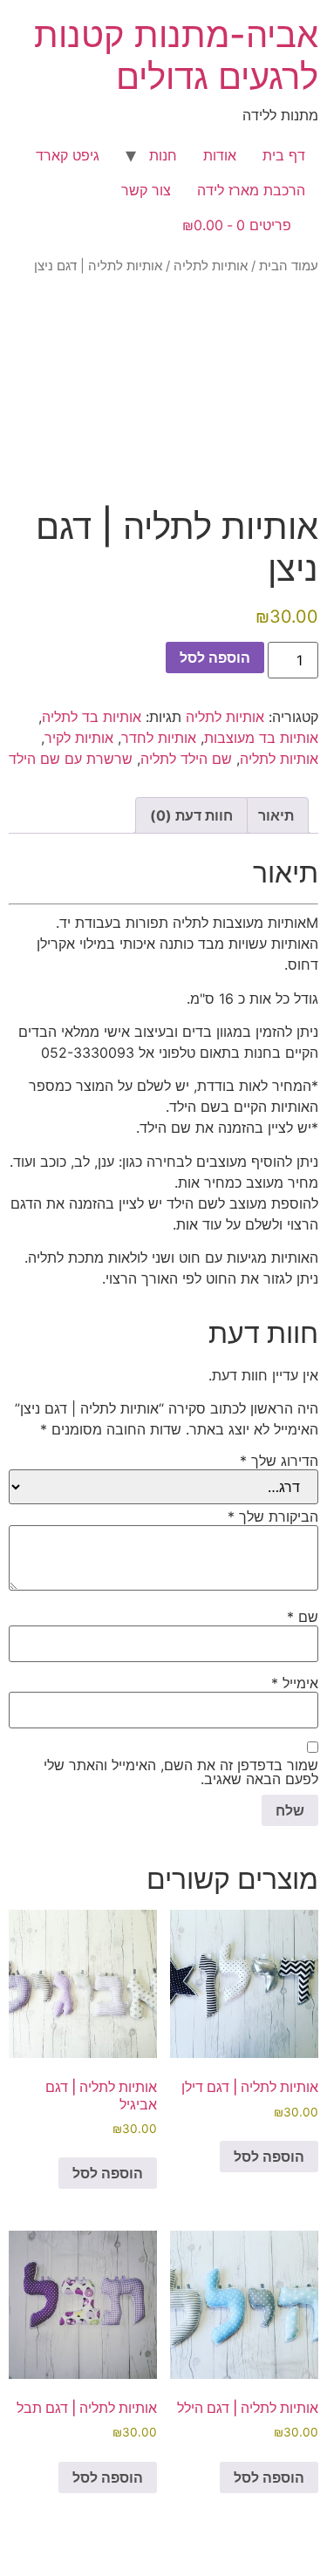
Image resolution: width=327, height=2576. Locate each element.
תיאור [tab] (276, 815)
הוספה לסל (215, 658)
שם (303, 1617)
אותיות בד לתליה (92, 717)
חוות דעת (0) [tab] (191, 815)
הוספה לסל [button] (269, 2157)
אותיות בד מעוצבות (261, 738)
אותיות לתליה (211, 266)
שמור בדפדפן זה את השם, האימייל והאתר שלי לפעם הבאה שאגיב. (181, 1772)
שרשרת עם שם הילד (71, 759)
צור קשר (146, 190)
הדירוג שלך (279, 1461)
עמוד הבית (289, 266)
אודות (220, 155)
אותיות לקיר (79, 738)
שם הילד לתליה (186, 759)
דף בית (284, 155)
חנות (163, 155)
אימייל (295, 1683)
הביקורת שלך (273, 1516)
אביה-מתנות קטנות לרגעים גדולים (176, 55)
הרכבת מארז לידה (251, 190)
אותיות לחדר (159, 738)
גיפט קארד (68, 155)
